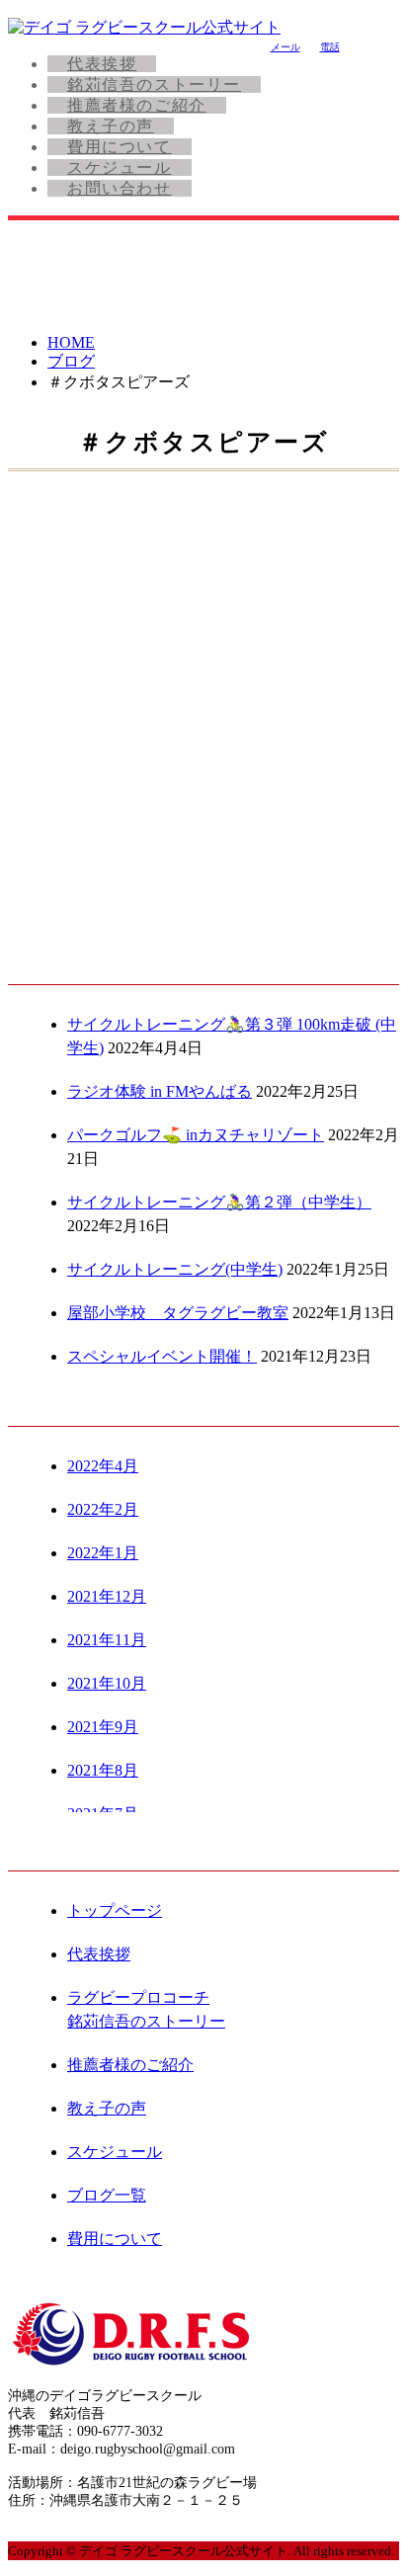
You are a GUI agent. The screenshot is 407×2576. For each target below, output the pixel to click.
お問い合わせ (120, 188)
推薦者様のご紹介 (137, 105)
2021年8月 (103, 1770)
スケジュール (120, 167)
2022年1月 (103, 1553)
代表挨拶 (102, 64)
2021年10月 (107, 1683)
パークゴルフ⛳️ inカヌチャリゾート (196, 1135)
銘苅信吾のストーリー (154, 84)
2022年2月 (103, 1509)
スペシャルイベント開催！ (162, 1356)
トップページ (115, 1911)
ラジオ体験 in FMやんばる (160, 1091)
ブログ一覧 (107, 2195)
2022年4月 (103, 1466)
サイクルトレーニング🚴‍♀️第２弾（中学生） (219, 1202)
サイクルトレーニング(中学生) (175, 1269)
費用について (120, 147)
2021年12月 (107, 1596)
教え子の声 (111, 126)
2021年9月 (103, 1727)
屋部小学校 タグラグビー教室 (178, 1313)
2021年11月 (107, 1640)
